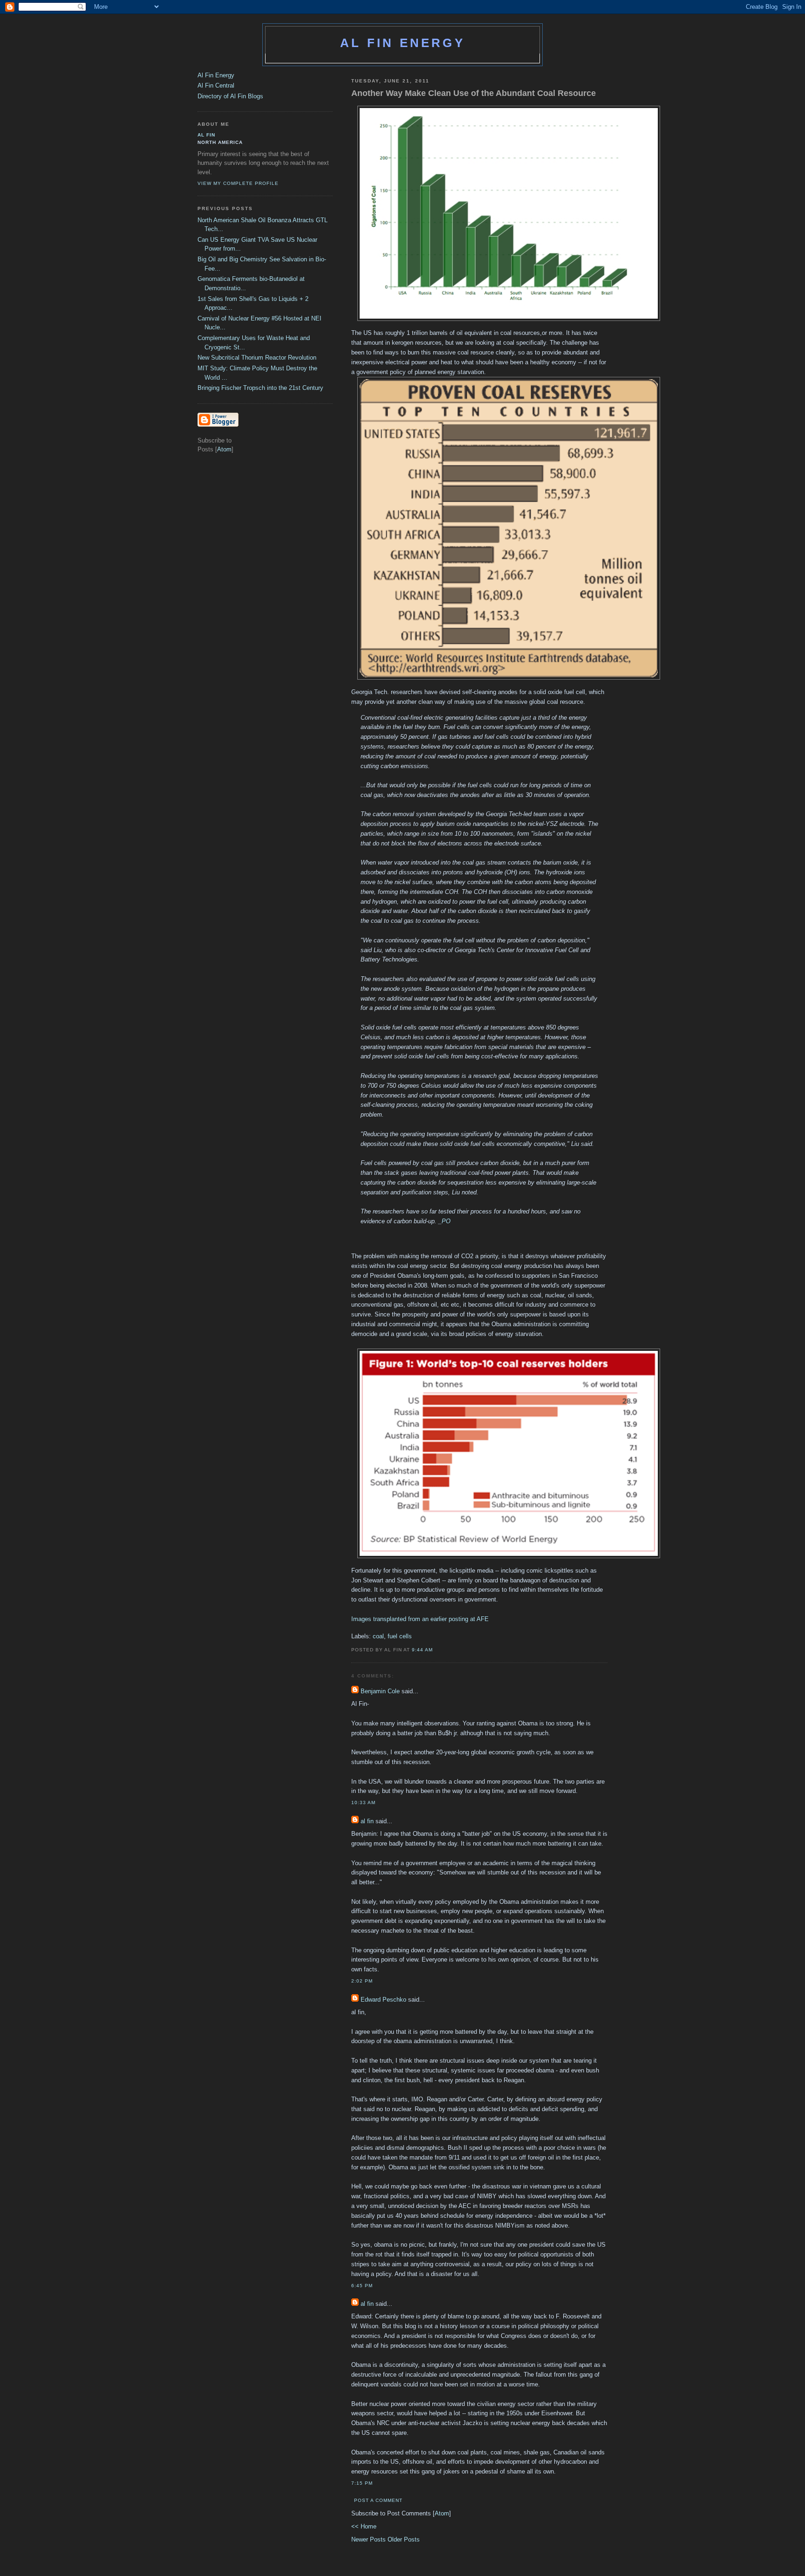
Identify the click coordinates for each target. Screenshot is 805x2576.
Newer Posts (369, 2539)
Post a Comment (378, 2500)
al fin (367, 1821)
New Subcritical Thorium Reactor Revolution (257, 358)
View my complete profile (238, 183)
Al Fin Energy (402, 43)
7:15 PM (362, 2483)
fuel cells (400, 1636)
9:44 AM (422, 1650)
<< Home (364, 2526)
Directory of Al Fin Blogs (230, 96)
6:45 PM (362, 2286)
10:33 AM (363, 1803)
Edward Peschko (383, 2000)
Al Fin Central (216, 85)
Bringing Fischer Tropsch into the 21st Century (260, 388)
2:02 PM (362, 1981)
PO (446, 1221)
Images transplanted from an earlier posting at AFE (421, 1619)
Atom (442, 2513)
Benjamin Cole (380, 1691)
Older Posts (404, 2539)
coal (378, 1636)
